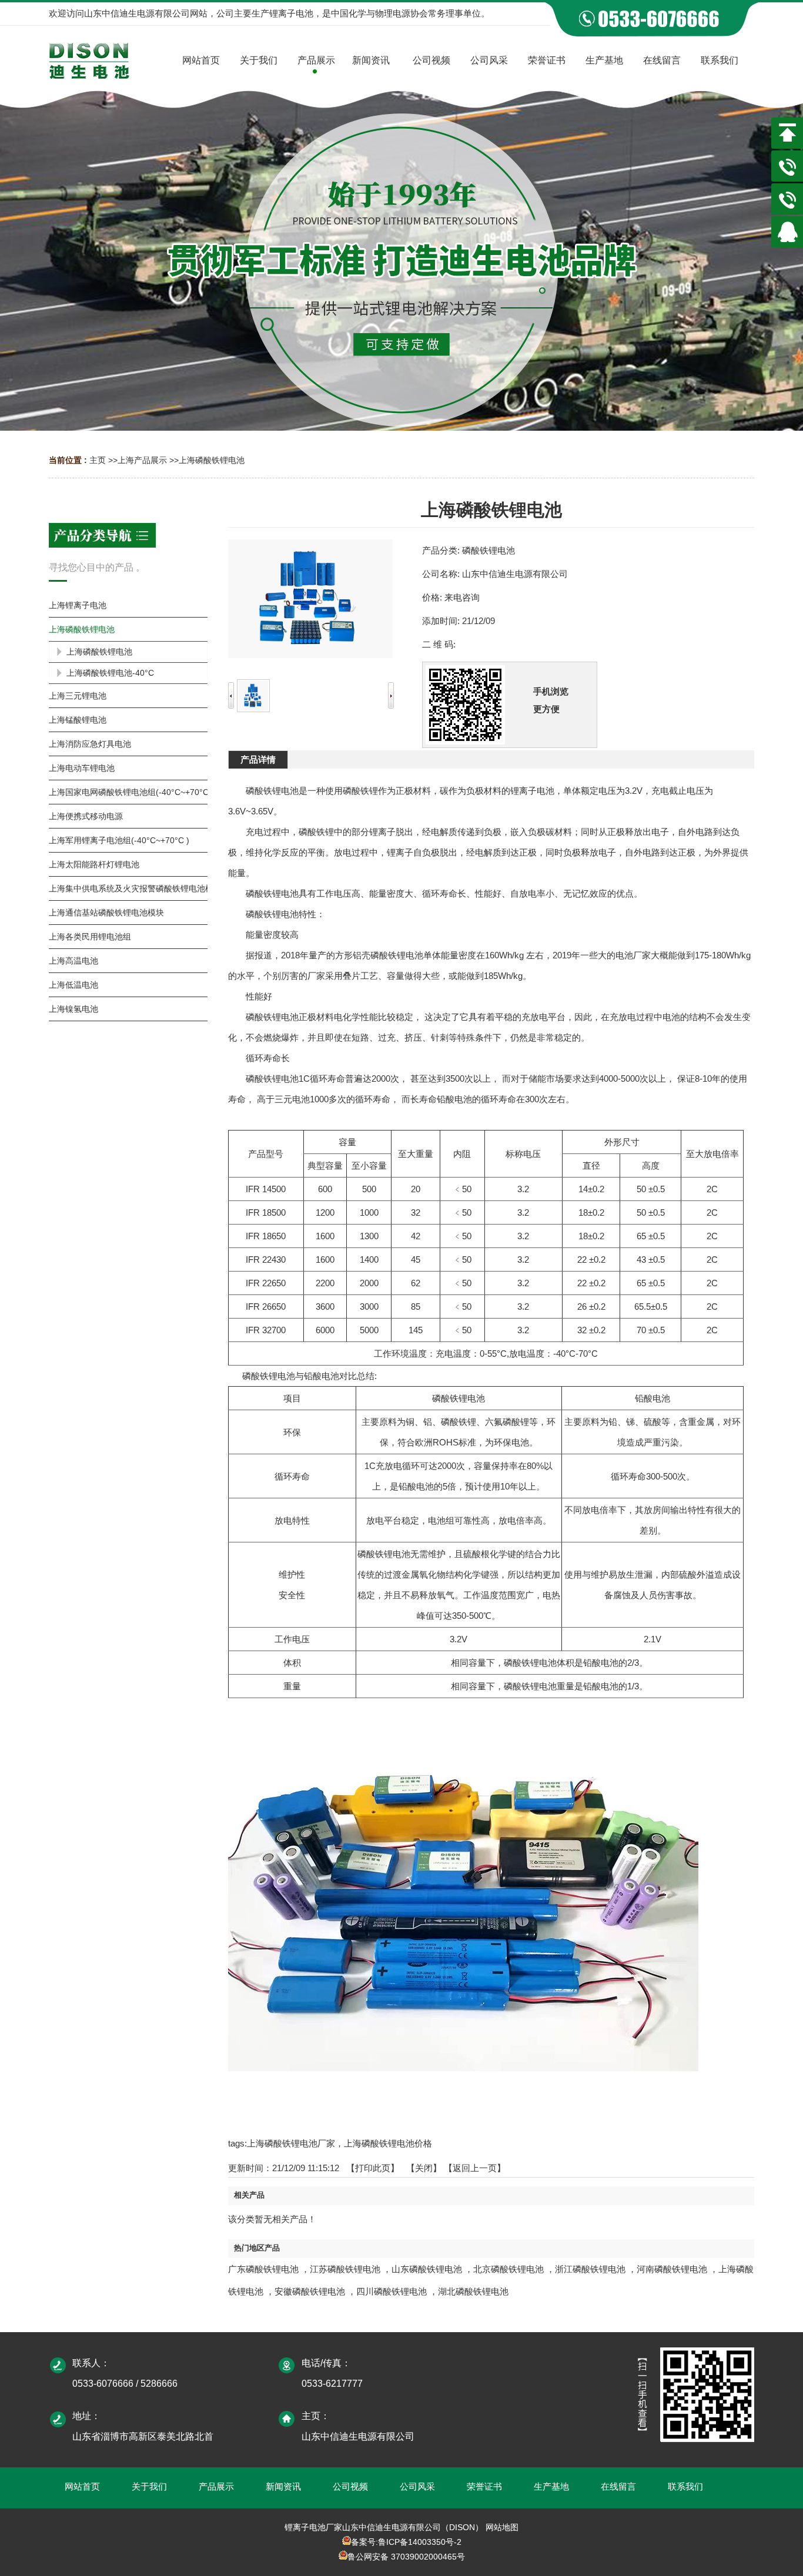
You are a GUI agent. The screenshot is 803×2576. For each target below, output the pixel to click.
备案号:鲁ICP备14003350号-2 (406, 2542)
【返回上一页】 (475, 2168)
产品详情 (258, 759)
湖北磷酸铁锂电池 (473, 2291)
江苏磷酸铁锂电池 (345, 2269)
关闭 (424, 2168)
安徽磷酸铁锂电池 (310, 2291)
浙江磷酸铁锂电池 (590, 2269)
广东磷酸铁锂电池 (263, 2269)
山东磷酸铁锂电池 (427, 2269)
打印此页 (373, 2168)
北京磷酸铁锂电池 (508, 2269)
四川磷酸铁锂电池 (392, 2291)
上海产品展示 (142, 460)
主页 (98, 460)
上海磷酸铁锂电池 (212, 460)
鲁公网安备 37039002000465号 (406, 2557)
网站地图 (502, 2527)
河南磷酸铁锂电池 (672, 2269)
